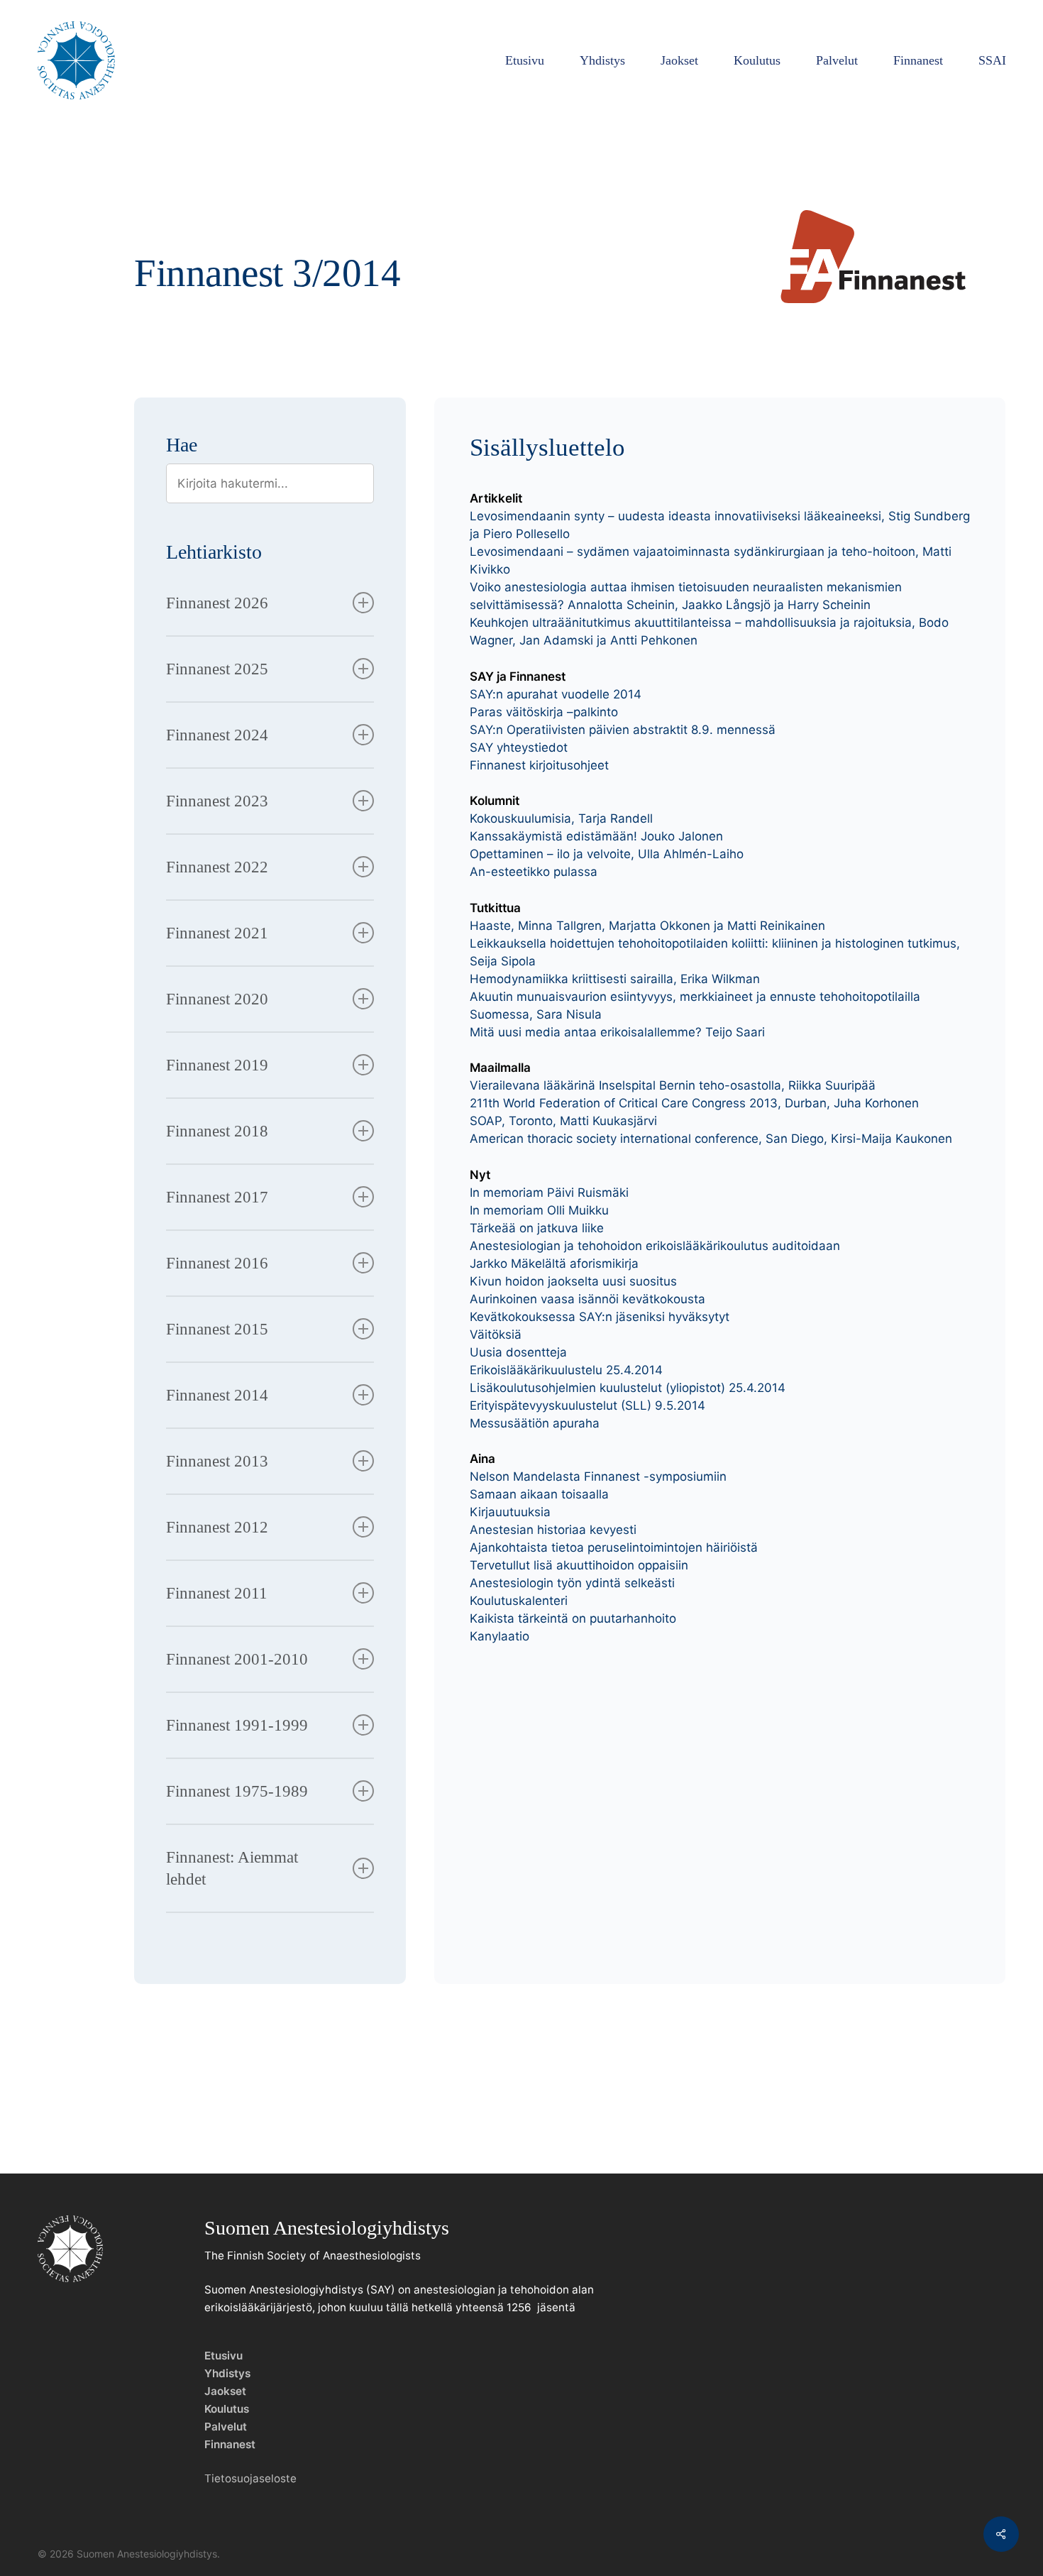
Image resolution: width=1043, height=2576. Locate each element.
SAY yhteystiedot (519, 747)
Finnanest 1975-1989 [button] (237, 1791)
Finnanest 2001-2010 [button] (237, 1659)
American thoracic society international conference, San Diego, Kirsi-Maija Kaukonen (711, 1139)
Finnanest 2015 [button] (217, 1329)
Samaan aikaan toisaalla (539, 1494)
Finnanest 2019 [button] (217, 1065)
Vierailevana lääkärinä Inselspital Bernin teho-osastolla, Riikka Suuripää (673, 1085)
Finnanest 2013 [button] (217, 1461)
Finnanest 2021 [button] (217, 933)
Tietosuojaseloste (250, 2478)
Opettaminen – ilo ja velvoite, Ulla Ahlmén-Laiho (607, 854)
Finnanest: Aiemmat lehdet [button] (232, 1868)
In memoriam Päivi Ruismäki (549, 1193)
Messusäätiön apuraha (535, 1423)
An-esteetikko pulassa (534, 872)
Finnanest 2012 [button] (217, 1527)
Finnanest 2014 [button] (217, 1395)
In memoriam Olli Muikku (539, 1210)
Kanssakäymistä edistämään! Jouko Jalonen (596, 836)
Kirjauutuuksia (510, 1512)
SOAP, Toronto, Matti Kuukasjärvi (563, 1121)
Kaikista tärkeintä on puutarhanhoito (573, 1618)
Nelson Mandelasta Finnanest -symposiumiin (598, 1476)
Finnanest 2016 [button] (217, 1263)
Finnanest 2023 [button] (217, 801)
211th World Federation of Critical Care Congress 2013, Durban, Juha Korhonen (694, 1103)
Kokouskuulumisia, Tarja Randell (561, 818)
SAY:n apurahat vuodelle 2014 (556, 694)
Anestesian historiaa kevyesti (553, 1530)
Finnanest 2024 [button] (217, 735)
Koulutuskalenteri (519, 1601)
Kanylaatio (500, 1636)
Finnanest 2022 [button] (217, 867)
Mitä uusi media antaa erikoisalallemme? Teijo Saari (617, 1032)
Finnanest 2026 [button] (217, 603)
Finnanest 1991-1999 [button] (237, 1725)
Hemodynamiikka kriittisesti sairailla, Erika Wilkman (615, 979)
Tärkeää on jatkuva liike (537, 1228)
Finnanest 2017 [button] (217, 1197)
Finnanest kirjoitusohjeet (539, 765)
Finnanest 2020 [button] (217, 999)
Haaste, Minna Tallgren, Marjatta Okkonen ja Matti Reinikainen (647, 926)
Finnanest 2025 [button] (217, 669)
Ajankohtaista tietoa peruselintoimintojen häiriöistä (614, 1547)
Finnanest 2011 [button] (217, 1593)
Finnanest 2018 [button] (217, 1131)
